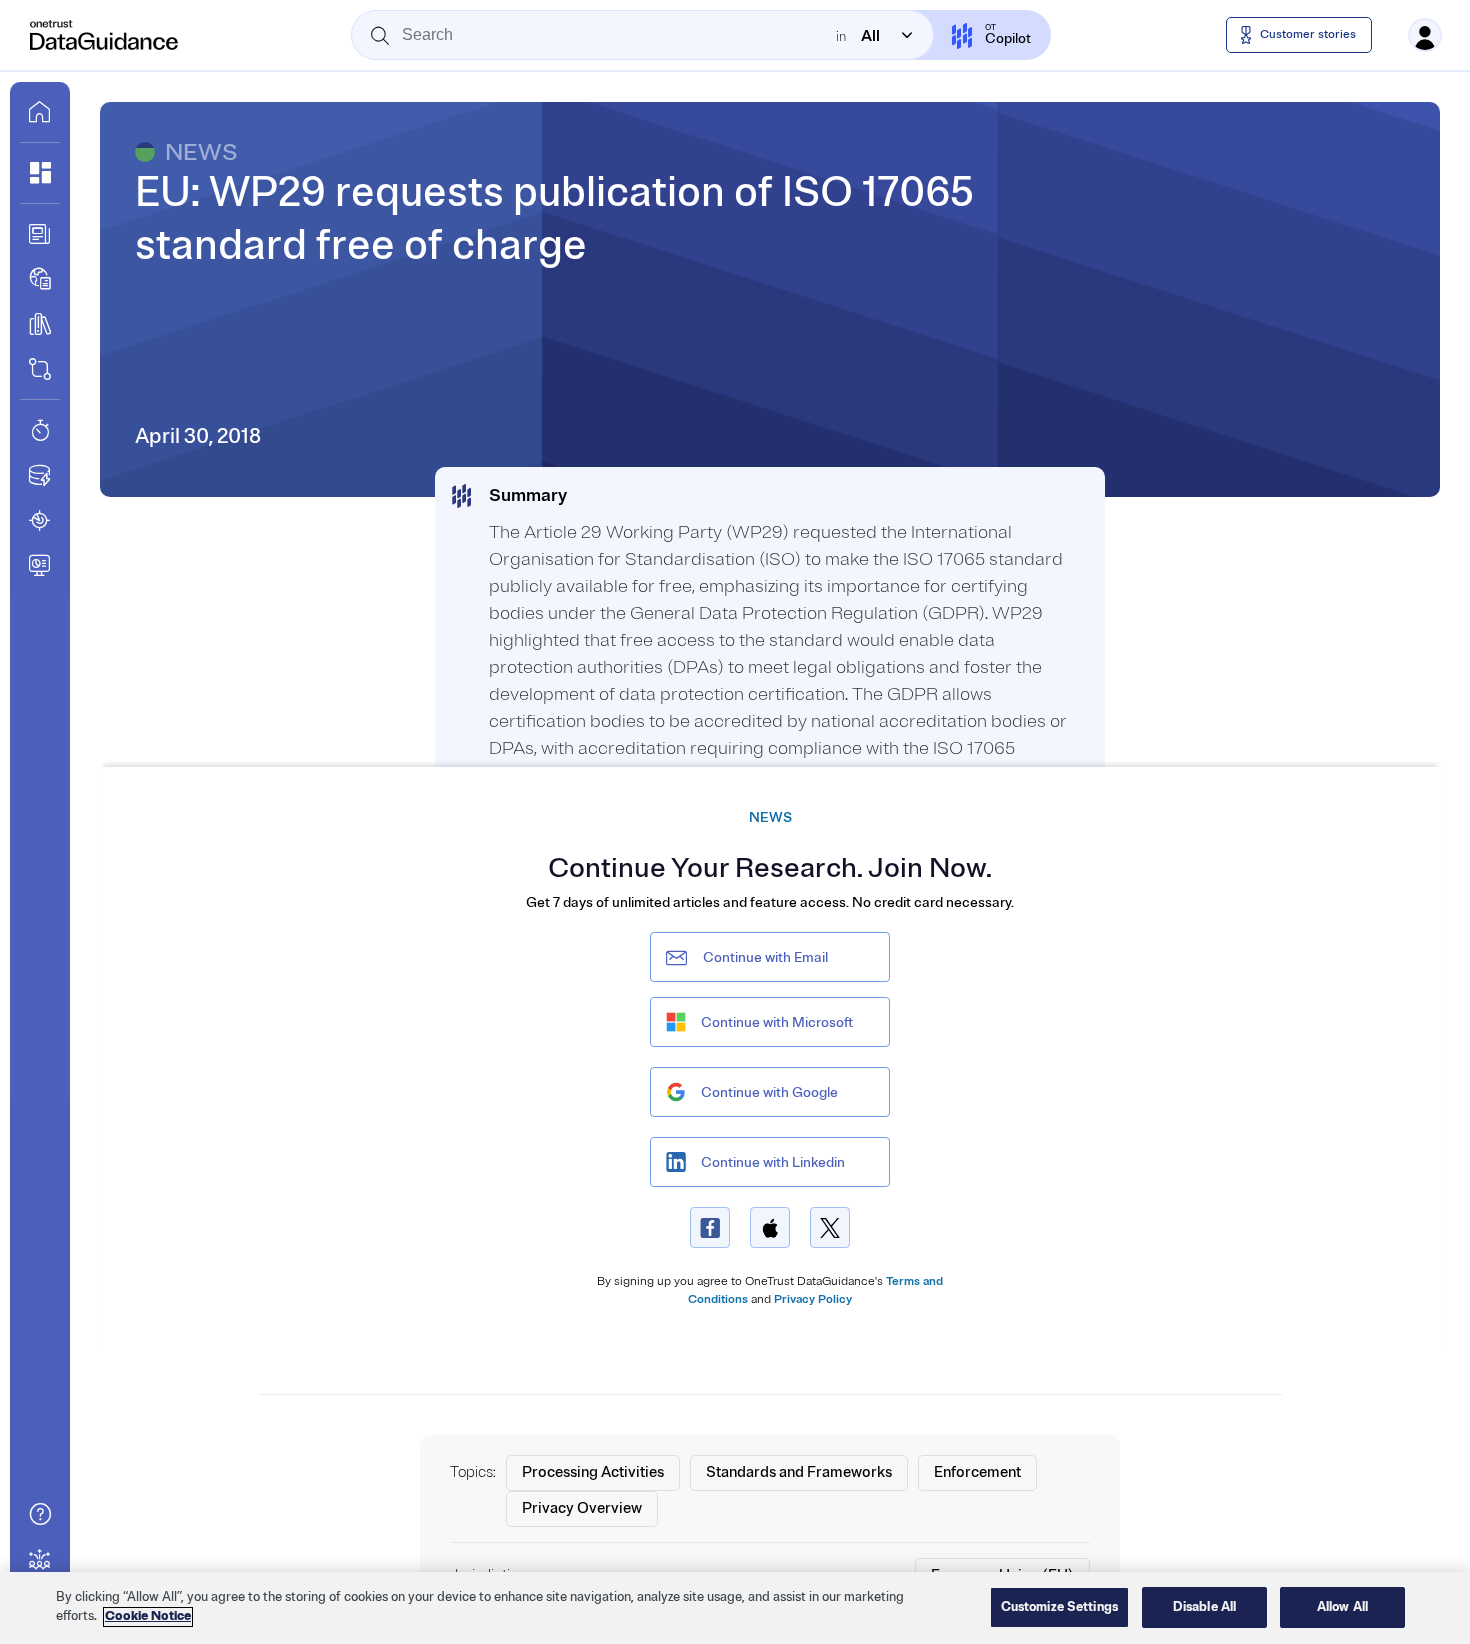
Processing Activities (593, 1472)
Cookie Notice (148, 1617)
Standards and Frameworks (799, 1472)
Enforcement (977, 1472)
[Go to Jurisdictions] (40, 279)
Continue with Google (769, 1092)
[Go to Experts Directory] (40, 1559)
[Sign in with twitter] (830, 1227)
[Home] (105, 35)
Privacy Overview (582, 1508)
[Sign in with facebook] (710, 1227)
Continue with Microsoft (777, 1022)
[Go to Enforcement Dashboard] (40, 565)
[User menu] (1425, 35)
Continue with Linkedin (773, 1162)
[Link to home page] (40, 112)
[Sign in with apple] (770, 1227)
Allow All (1342, 1607)
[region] (735, 1608)
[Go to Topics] (40, 324)
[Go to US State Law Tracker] (40, 520)
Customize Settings (1059, 1607)
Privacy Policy (813, 1299)
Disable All (1204, 1607)
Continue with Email (765, 957)
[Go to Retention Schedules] (40, 430)
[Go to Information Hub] (40, 234)
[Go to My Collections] (40, 173)
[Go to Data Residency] (40, 475)
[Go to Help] (40, 1514)
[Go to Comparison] (40, 369)
